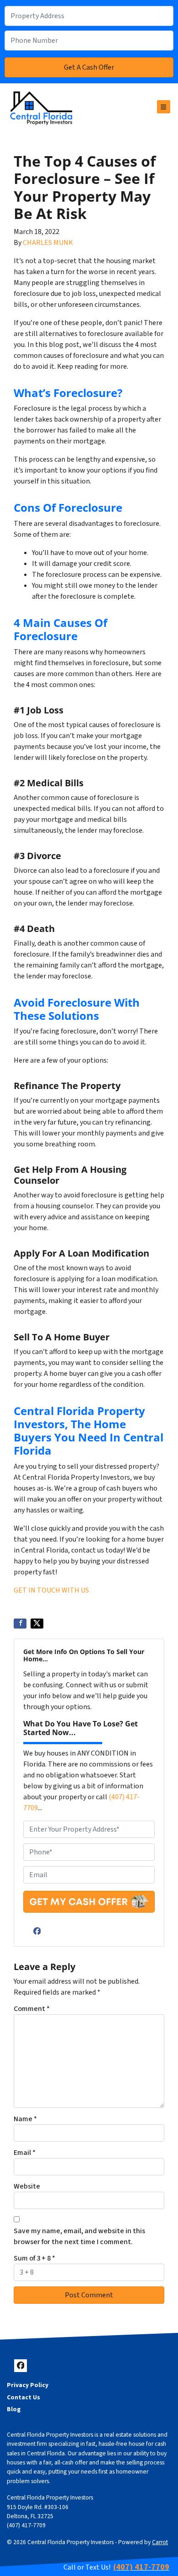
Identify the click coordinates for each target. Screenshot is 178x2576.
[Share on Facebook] (20, 1624)
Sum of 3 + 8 (34, 2258)
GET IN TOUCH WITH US (51, 1590)
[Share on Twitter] (37, 1624)
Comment (32, 2009)
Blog (14, 2409)
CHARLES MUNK (48, 243)
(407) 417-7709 (26, 2525)
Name (25, 2119)
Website (27, 2186)
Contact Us (24, 2397)
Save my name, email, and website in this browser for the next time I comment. (79, 2236)
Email (25, 2153)
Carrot (160, 2542)
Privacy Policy (28, 2385)
